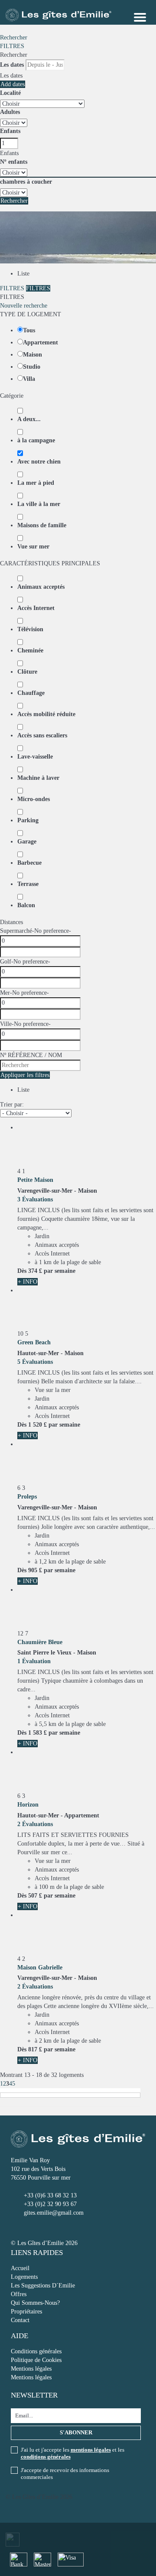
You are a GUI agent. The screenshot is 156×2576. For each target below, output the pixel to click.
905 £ (35, 1570)
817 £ (35, 2049)
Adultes (10, 112)
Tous (29, 330)
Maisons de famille (42, 525)
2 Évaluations (35, 1824)
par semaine (60, 1271)
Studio (32, 367)
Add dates (13, 84)
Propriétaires (26, 2312)
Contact (20, 2320)
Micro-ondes (34, 799)
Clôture (27, 672)
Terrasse (28, 884)
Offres (19, 2294)
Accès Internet (36, 608)
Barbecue (29, 863)
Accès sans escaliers (42, 735)
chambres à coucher (26, 182)
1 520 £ (37, 1425)
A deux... (29, 419)
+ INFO (28, 1282)
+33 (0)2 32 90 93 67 (50, 2204)
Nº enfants (14, 162)
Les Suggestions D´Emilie (43, 2286)
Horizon (28, 1805)
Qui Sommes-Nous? (35, 2303)
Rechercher (14, 37)
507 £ (35, 1896)
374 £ (35, 1271)
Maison (32, 355)
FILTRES (12, 46)
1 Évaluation (34, 1661)
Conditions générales (36, 2351)
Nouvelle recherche (24, 306)
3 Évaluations (35, 1199)
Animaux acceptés (41, 587)
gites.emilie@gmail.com (54, 2213)
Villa (29, 379)
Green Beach (34, 1342)
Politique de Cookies (36, 2360)
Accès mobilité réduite (46, 714)
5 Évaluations (35, 1362)
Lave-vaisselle (35, 757)
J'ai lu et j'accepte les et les (73, 2453)
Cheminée (30, 650)
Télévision (30, 629)
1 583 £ (37, 1733)
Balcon (26, 905)
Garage (27, 842)
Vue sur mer (33, 547)
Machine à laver (38, 778)
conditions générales (46, 2457)
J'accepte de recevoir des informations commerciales (65, 2474)
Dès (22, 1271)
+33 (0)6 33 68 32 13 (50, 2195)
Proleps (27, 1497)
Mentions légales (31, 2369)
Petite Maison (35, 1180)
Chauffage (31, 693)
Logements (24, 2277)
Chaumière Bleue (40, 1642)
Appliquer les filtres (25, 1075)
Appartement (41, 342)
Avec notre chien (39, 462)
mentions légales (91, 2450)
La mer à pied (36, 483)
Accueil (20, 2268)
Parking (28, 820)
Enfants (10, 131)
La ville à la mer (39, 504)
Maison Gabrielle (40, 1968)
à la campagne (36, 440)
